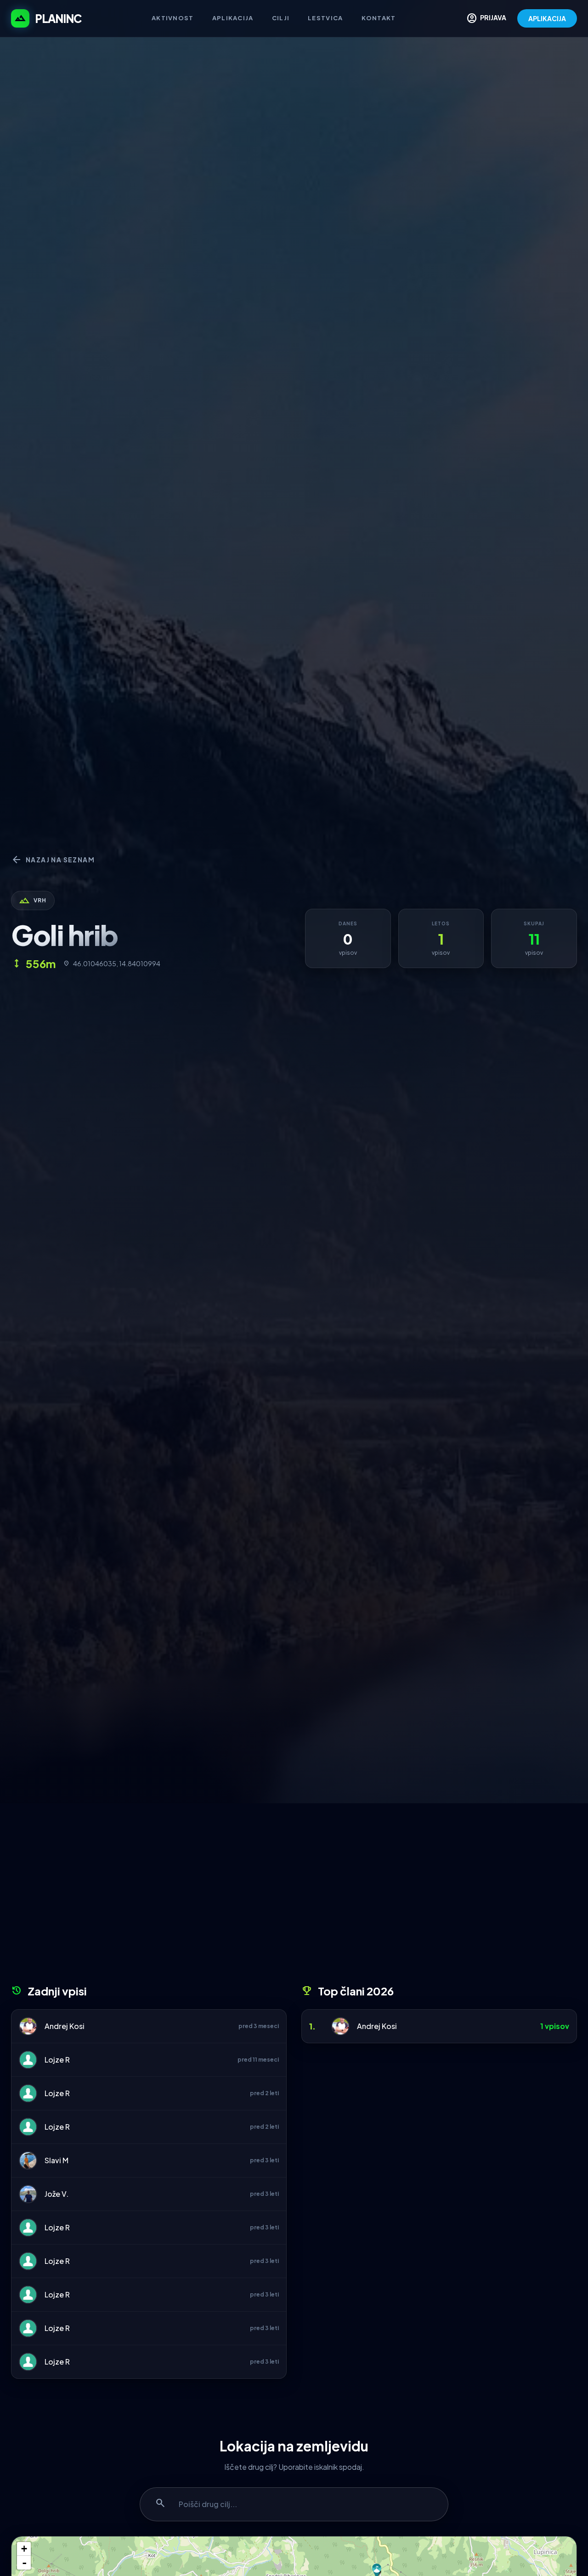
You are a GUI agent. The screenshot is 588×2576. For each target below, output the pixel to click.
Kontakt (379, 18)
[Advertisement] (294, 1897)
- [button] (24, 2563)
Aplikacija (233, 18)
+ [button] (24, 2549)
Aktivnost (173, 18)
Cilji (281, 18)
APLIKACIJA (547, 18)
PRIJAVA (486, 18)
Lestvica (325, 18)
